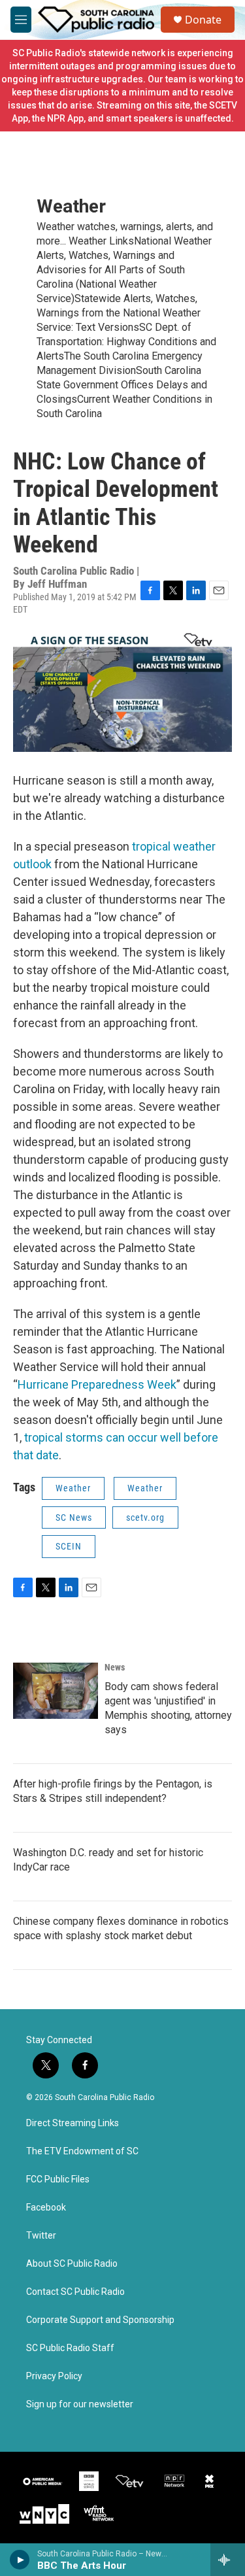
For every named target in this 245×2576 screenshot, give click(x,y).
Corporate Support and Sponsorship (100, 2320)
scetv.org (145, 1517)
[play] (20, 2560)
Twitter (41, 2236)
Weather (71, 206)
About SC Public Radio (72, 2264)
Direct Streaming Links (73, 2123)
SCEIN (69, 1546)
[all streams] (228, 2560)
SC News (74, 1517)
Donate (203, 20)
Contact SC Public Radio (75, 2292)
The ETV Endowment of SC (82, 2151)
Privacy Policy (54, 2376)
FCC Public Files (58, 2179)
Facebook (46, 2208)
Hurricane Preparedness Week (97, 1384)
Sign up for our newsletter (80, 2404)
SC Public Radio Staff (70, 2348)
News (115, 1667)
